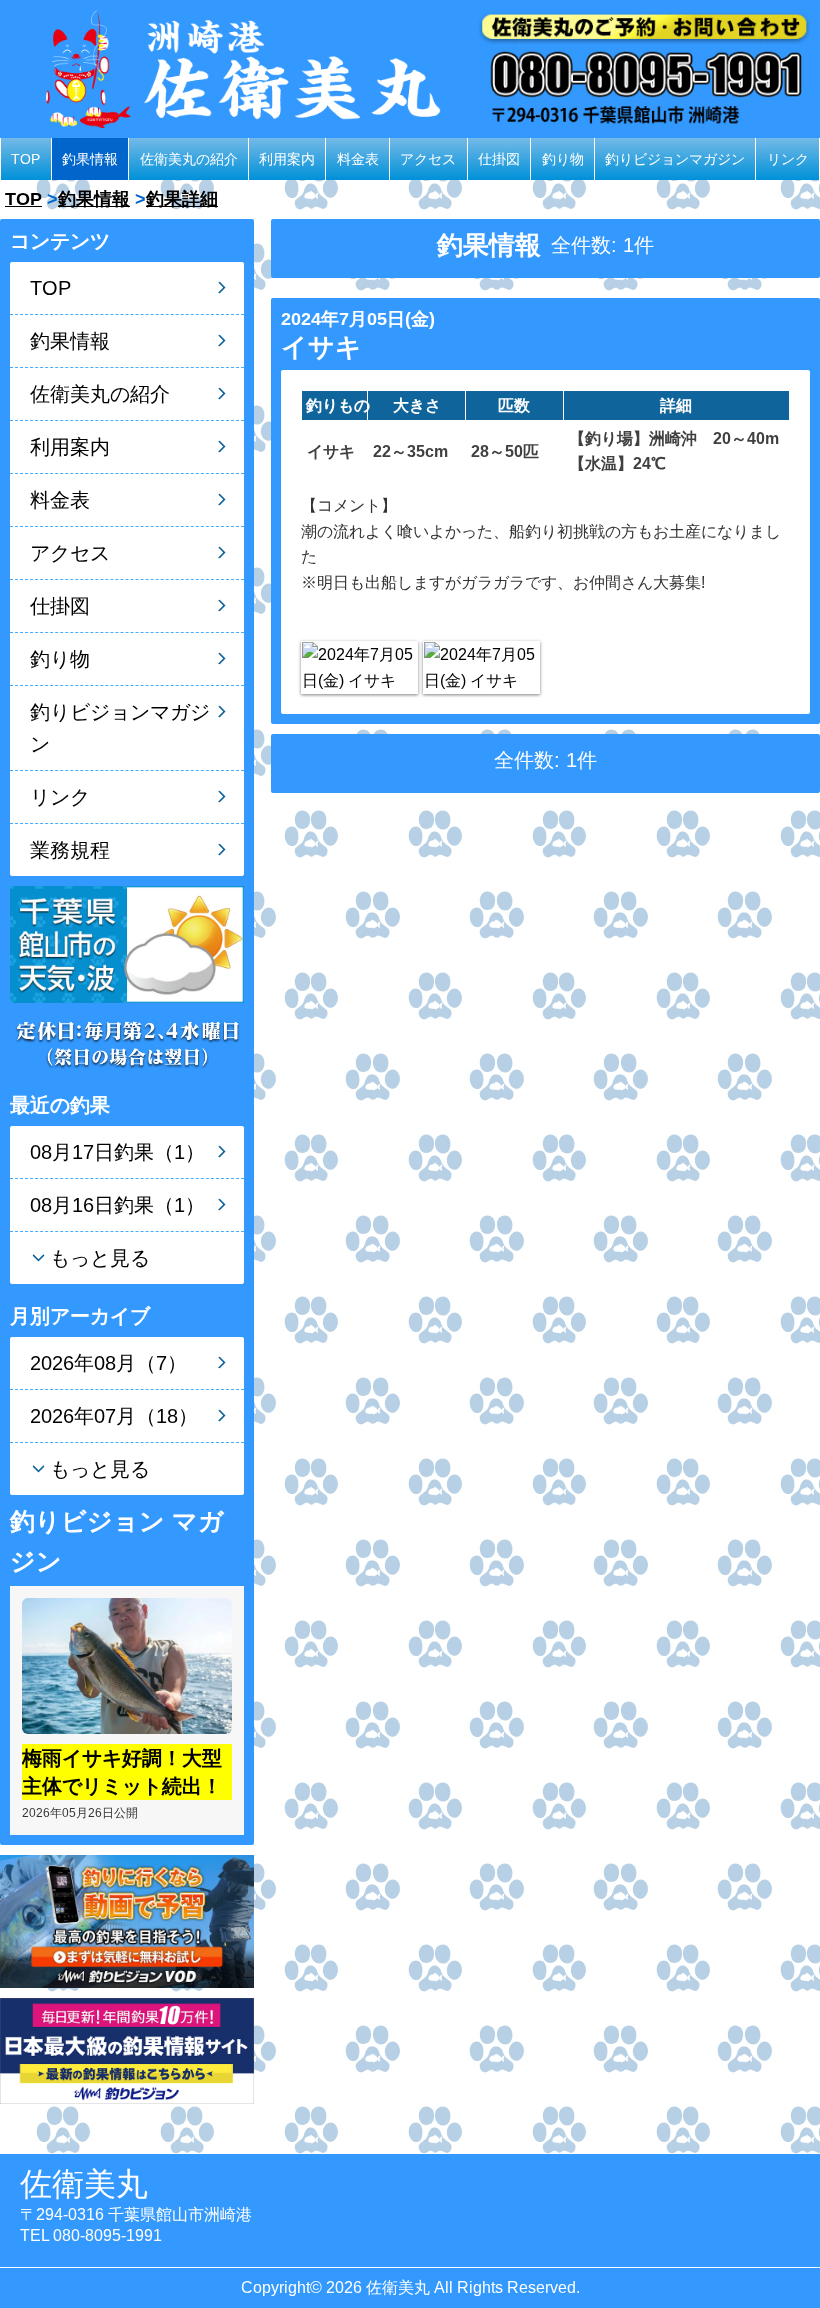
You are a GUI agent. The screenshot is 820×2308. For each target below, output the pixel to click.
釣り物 (563, 159)
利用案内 (287, 159)
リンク (788, 159)
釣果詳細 (182, 199)
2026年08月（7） (108, 1363)
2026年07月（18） (114, 1416)
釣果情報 (90, 159)
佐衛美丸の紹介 (189, 159)
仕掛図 (499, 159)
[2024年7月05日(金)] (359, 667)
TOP (25, 159)
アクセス (428, 159)
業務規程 (70, 850)
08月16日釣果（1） (117, 1205)
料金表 (358, 159)
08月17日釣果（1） (117, 1152)
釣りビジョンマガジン (675, 159)
